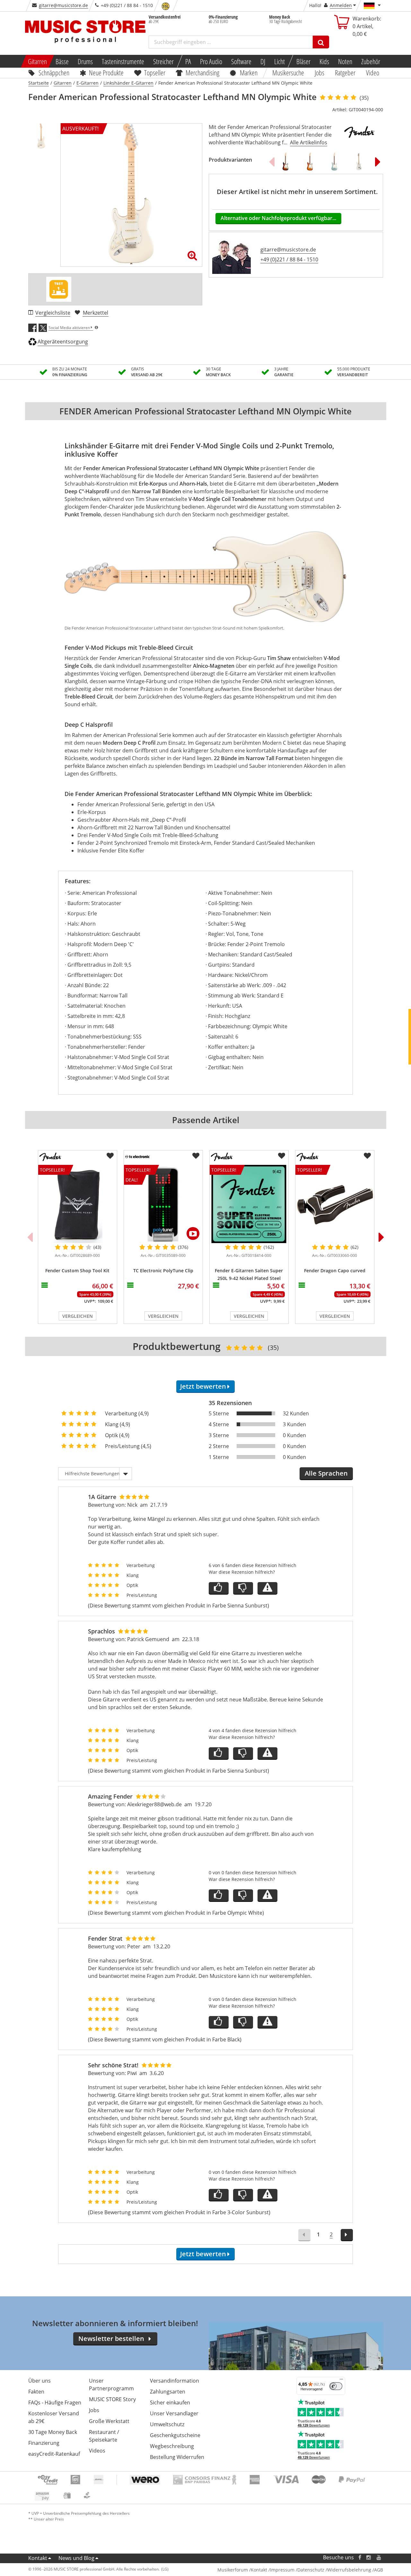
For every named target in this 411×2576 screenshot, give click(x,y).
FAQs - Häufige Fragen (55, 2402)
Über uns (39, 2381)
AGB (379, 2570)
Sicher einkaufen (170, 2402)
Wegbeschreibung (172, 2446)
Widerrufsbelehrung (349, 2570)
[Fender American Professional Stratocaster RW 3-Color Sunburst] (285, 162)
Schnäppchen (54, 72)
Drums (85, 61)
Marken (249, 72)
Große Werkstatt (109, 2421)
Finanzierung (44, 2443)
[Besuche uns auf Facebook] (359, 2558)
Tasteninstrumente (123, 61)
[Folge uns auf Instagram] (369, 2558)
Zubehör (371, 61)
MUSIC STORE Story (112, 2399)
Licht (280, 61)
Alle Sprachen (326, 1473)
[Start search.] (321, 42)
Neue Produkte (106, 72)
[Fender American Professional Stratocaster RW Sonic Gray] (334, 162)
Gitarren (37, 61)
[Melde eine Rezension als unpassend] (267, 1588)
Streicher (163, 61)
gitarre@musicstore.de (63, 5)
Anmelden (341, 5)
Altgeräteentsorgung (63, 342)
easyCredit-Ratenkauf (54, 2454)
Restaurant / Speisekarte (104, 2436)
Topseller (155, 72)
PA (188, 61)
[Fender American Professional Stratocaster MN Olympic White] (359, 162)
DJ (263, 61)
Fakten (36, 2392)
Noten (345, 61)
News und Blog (76, 2558)
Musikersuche (289, 72)
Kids (324, 61)
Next (378, 162)
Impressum (282, 2570)
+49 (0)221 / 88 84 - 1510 (289, 259)
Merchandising (203, 72)
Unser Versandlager (174, 2413)
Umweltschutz (167, 2424)
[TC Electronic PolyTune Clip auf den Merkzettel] (196, 1156)
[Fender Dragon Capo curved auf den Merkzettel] (367, 1156)
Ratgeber (345, 72)
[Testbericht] (59, 289)
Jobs (320, 72)
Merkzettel (96, 313)
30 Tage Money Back (53, 2432)
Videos (97, 2451)
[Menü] (341, 2381)
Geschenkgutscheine (175, 2435)
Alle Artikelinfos (309, 142)
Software (241, 61)
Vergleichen (78, 1316)
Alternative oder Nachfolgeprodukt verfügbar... (278, 218)
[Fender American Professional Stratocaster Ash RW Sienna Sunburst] (310, 162)
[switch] (336, 2386)
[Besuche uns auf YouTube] (379, 2558)
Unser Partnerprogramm (111, 2385)
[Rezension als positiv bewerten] (219, 1588)
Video (373, 72)
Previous (272, 162)
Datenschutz (311, 2570)
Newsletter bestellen (111, 2339)
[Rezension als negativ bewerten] (243, 1588)
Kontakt (38, 2558)
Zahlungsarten (168, 2392)
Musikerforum (233, 2570)
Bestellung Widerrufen (177, 2457)
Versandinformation (175, 2381)
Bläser (303, 61)
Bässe (62, 61)
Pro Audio (211, 61)
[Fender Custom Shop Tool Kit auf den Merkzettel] (110, 1156)
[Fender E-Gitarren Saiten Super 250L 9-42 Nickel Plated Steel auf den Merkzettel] (282, 1156)
